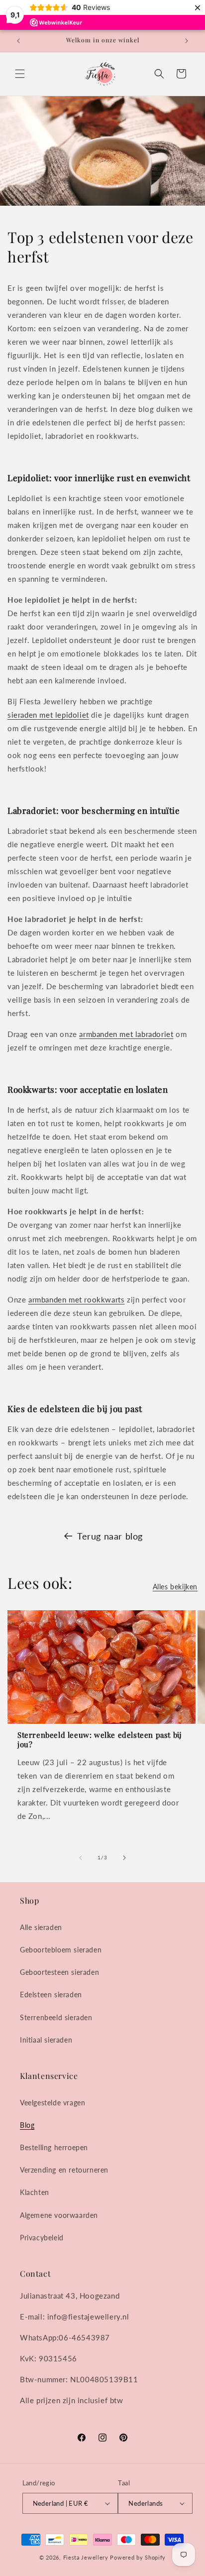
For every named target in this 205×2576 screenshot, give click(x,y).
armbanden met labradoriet (126, 1034)
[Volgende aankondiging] (187, 41)
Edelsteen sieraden (51, 1995)
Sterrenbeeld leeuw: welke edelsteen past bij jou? (100, 1740)
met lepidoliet (63, 715)
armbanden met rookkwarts (76, 1299)
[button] (20, 74)
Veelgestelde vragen (52, 2103)
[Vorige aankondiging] (18, 41)
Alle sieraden (41, 1927)
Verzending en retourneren (64, 2170)
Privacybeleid (42, 2238)
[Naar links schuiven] (81, 1858)
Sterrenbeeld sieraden (56, 2017)
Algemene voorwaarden (59, 2215)
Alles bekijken (175, 1587)
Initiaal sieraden (46, 2040)
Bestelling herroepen (54, 2147)
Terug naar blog (110, 1536)
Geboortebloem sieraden (61, 1950)
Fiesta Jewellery (86, 2557)
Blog (27, 2125)
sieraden (22, 715)
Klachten (35, 2192)
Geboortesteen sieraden (59, 1972)
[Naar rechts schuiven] (124, 1858)
